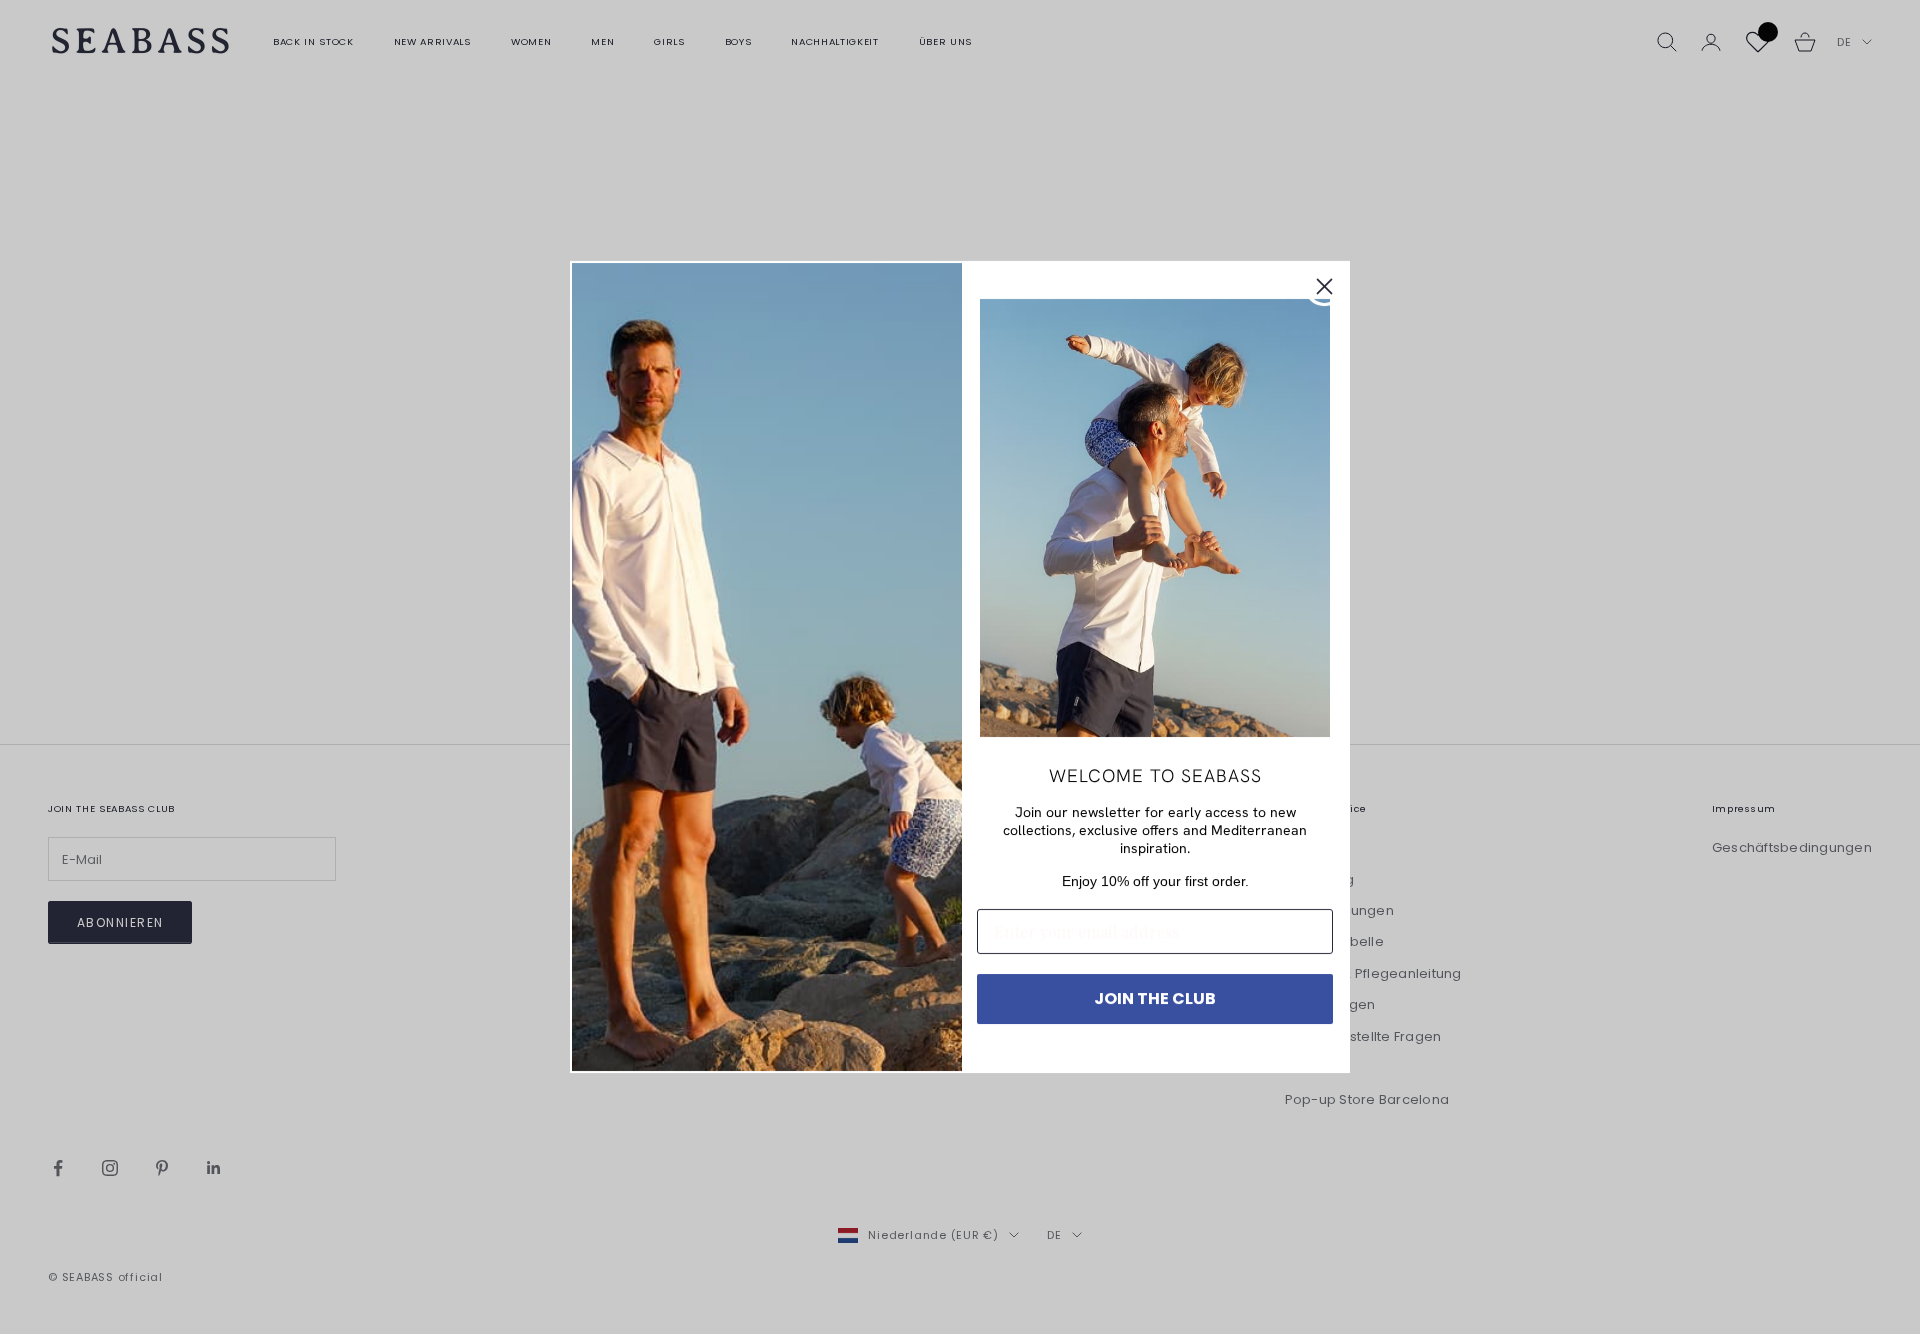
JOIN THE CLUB (1155, 998)
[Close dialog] (1324, 286)
